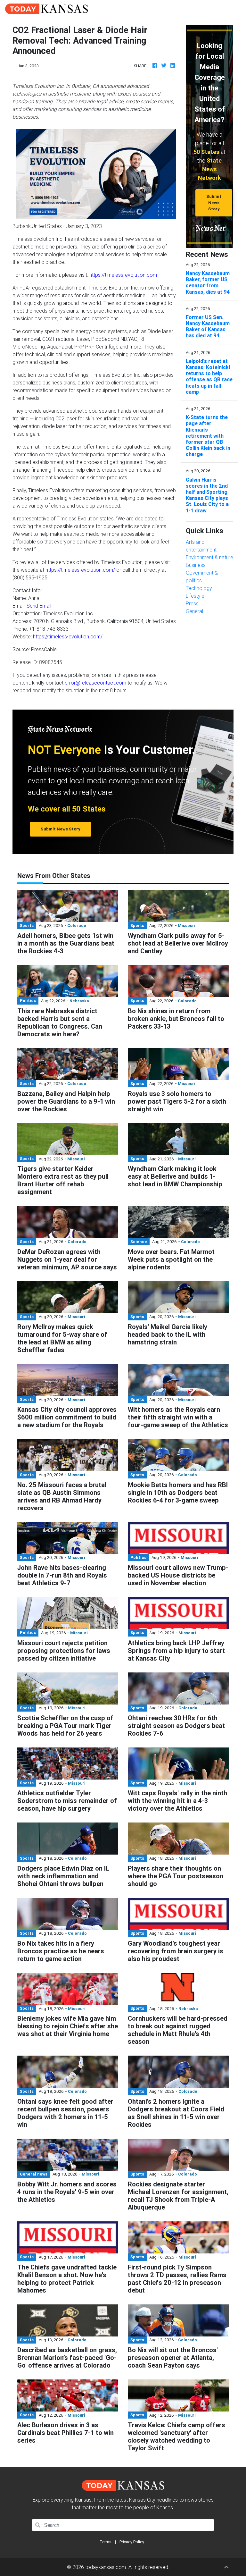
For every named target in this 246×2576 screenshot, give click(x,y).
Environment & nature (209, 557)
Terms (106, 2542)
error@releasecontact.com (95, 683)
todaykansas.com (106, 2567)
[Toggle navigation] (232, 9)
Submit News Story (214, 203)
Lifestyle (195, 596)
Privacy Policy (132, 2542)
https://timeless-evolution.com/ (80, 570)
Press (192, 603)
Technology (199, 588)
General (194, 611)
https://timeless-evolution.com (123, 275)
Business (196, 565)
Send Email (39, 606)
